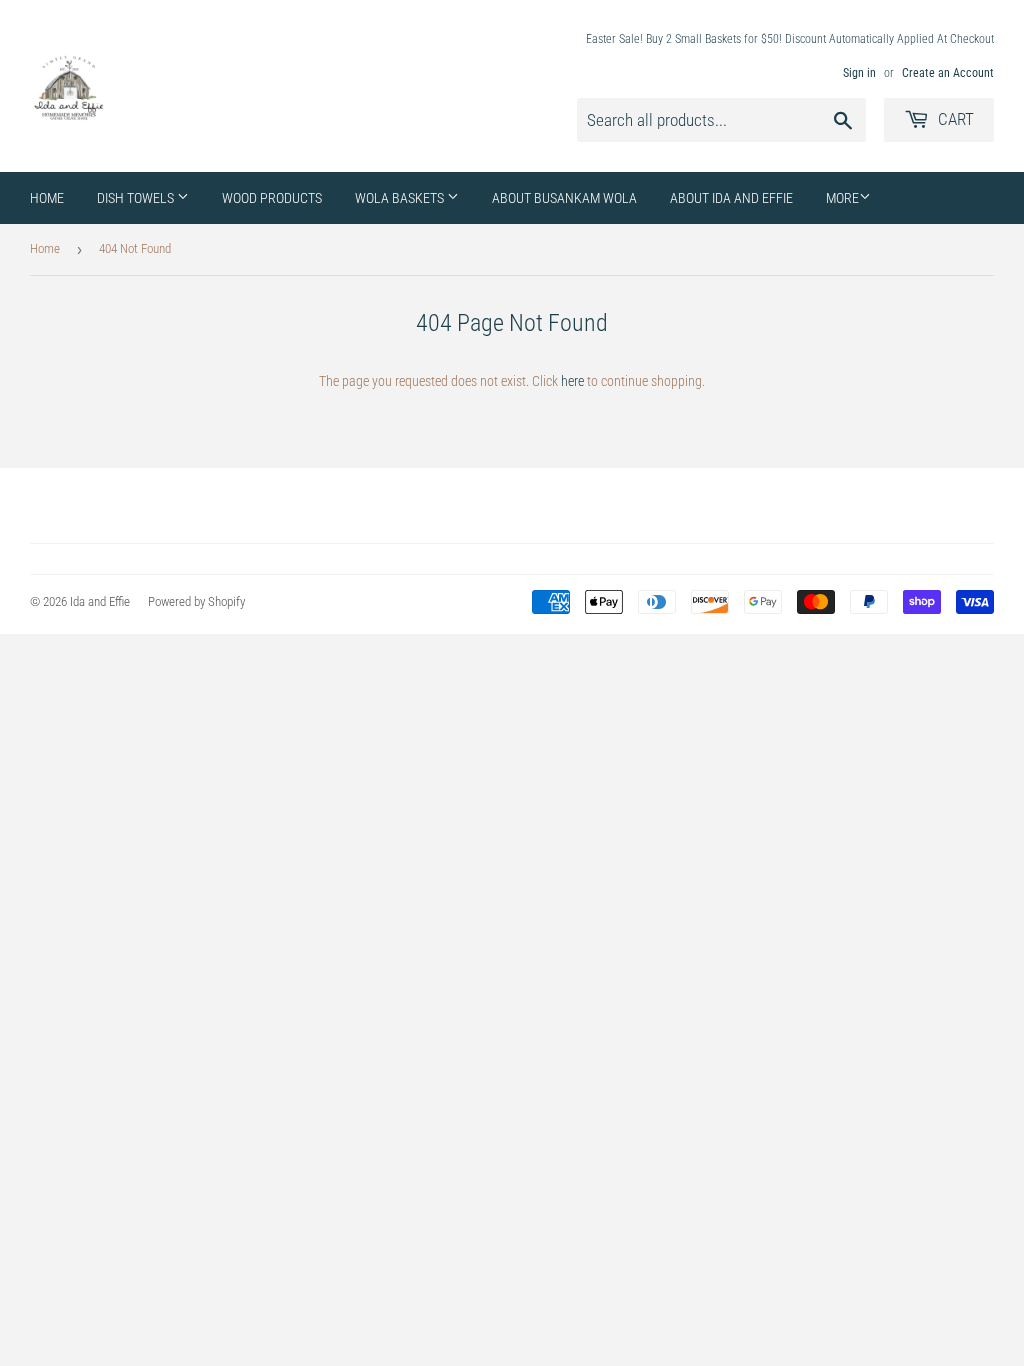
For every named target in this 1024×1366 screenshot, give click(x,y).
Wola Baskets (401, 198)
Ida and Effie (100, 601)
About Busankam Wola (564, 198)
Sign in (859, 73)
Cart (954, 119)
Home (47, 198)
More (842, 198)
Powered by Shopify (196, 601)
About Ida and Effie (731, 198)
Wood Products (272, 198)
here (572, 381)
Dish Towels (137, 198)
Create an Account (948, 73)
